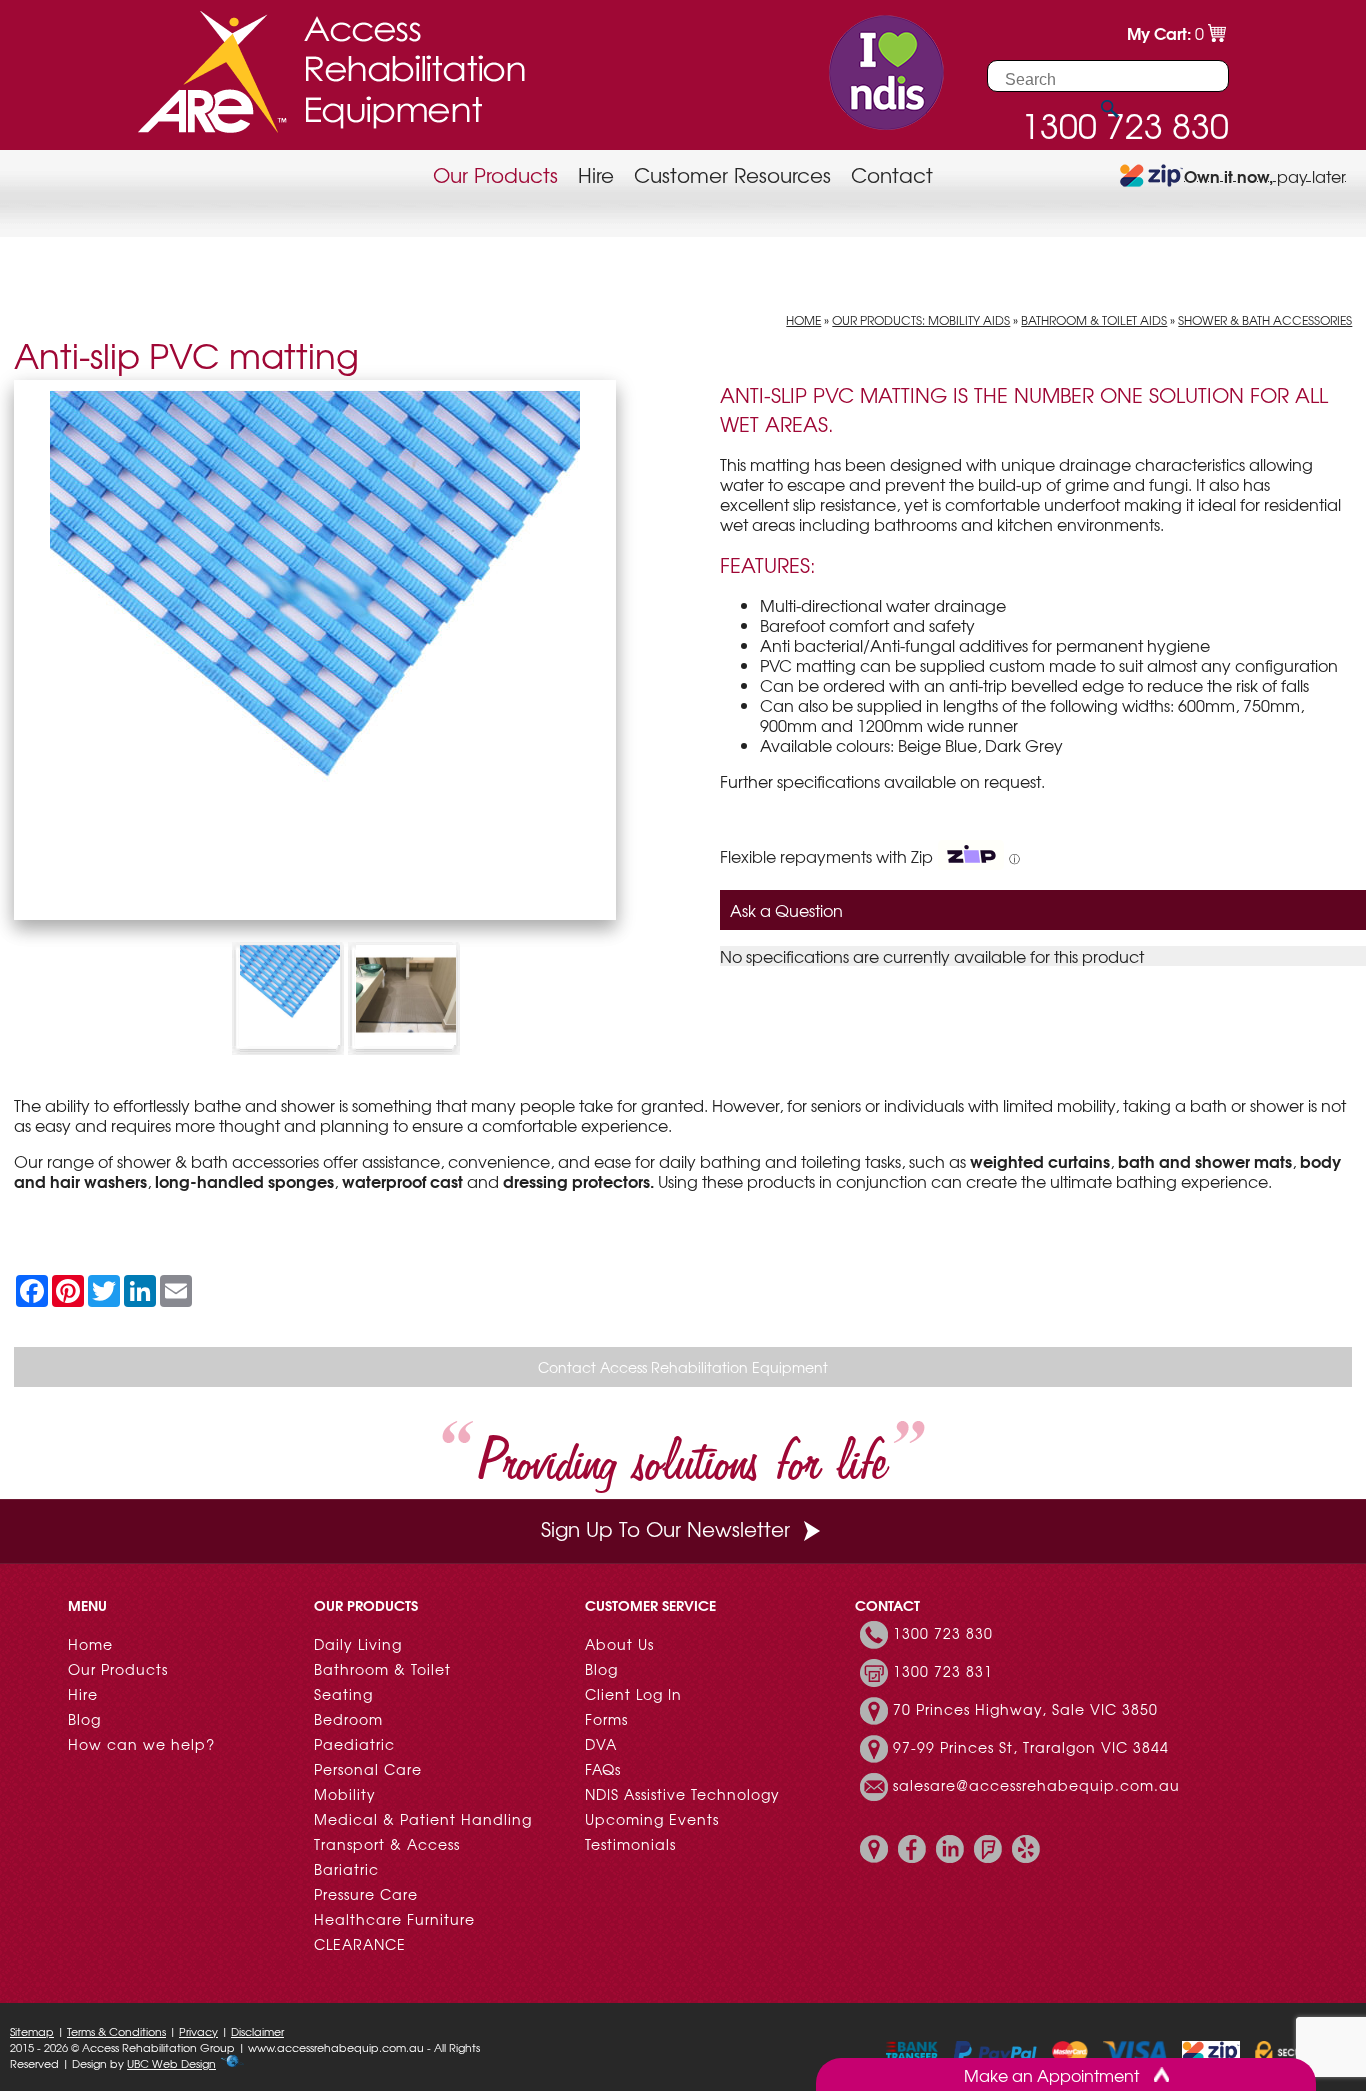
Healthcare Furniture (394, 1919)
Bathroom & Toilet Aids (1094, 320)
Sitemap (32, 2031)
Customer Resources (732, 174)
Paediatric (354, 1744)
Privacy (198, 2031)
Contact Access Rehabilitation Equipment (683, 1367)
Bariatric (346, 1869)
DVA (601, 1744)
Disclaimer (257, 2031)
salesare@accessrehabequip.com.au (1036, 1785)
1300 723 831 (943, 1671)
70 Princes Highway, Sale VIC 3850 (1025, 1709)
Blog (84, 1719)
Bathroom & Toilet (382, 1669)
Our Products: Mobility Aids (921, 320)
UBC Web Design (171, 2063)
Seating (343, 1694)
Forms (606, 1719)
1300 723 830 (943, 1633)
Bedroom (348, 1719)
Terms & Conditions (116, 2031)
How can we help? (141, 1744)
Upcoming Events (652, 1819)
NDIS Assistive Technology (682, 1794)
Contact (892, 174)
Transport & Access (387, 1844)
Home (803, 320)
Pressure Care (366, 1894)
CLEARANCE (360, 1944)
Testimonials (630, 1844)
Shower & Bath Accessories (1265, 320)
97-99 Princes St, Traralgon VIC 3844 (1031, 1747)
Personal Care (368, 1769)
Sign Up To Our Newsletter (665, 1528)
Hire (596, 174)
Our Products (495, 174)
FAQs (603, 1769)
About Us (619, 1644)
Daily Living (358, 1644)
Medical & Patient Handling (423, 1819)
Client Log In (633, 1694)
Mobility (345, 1794)
